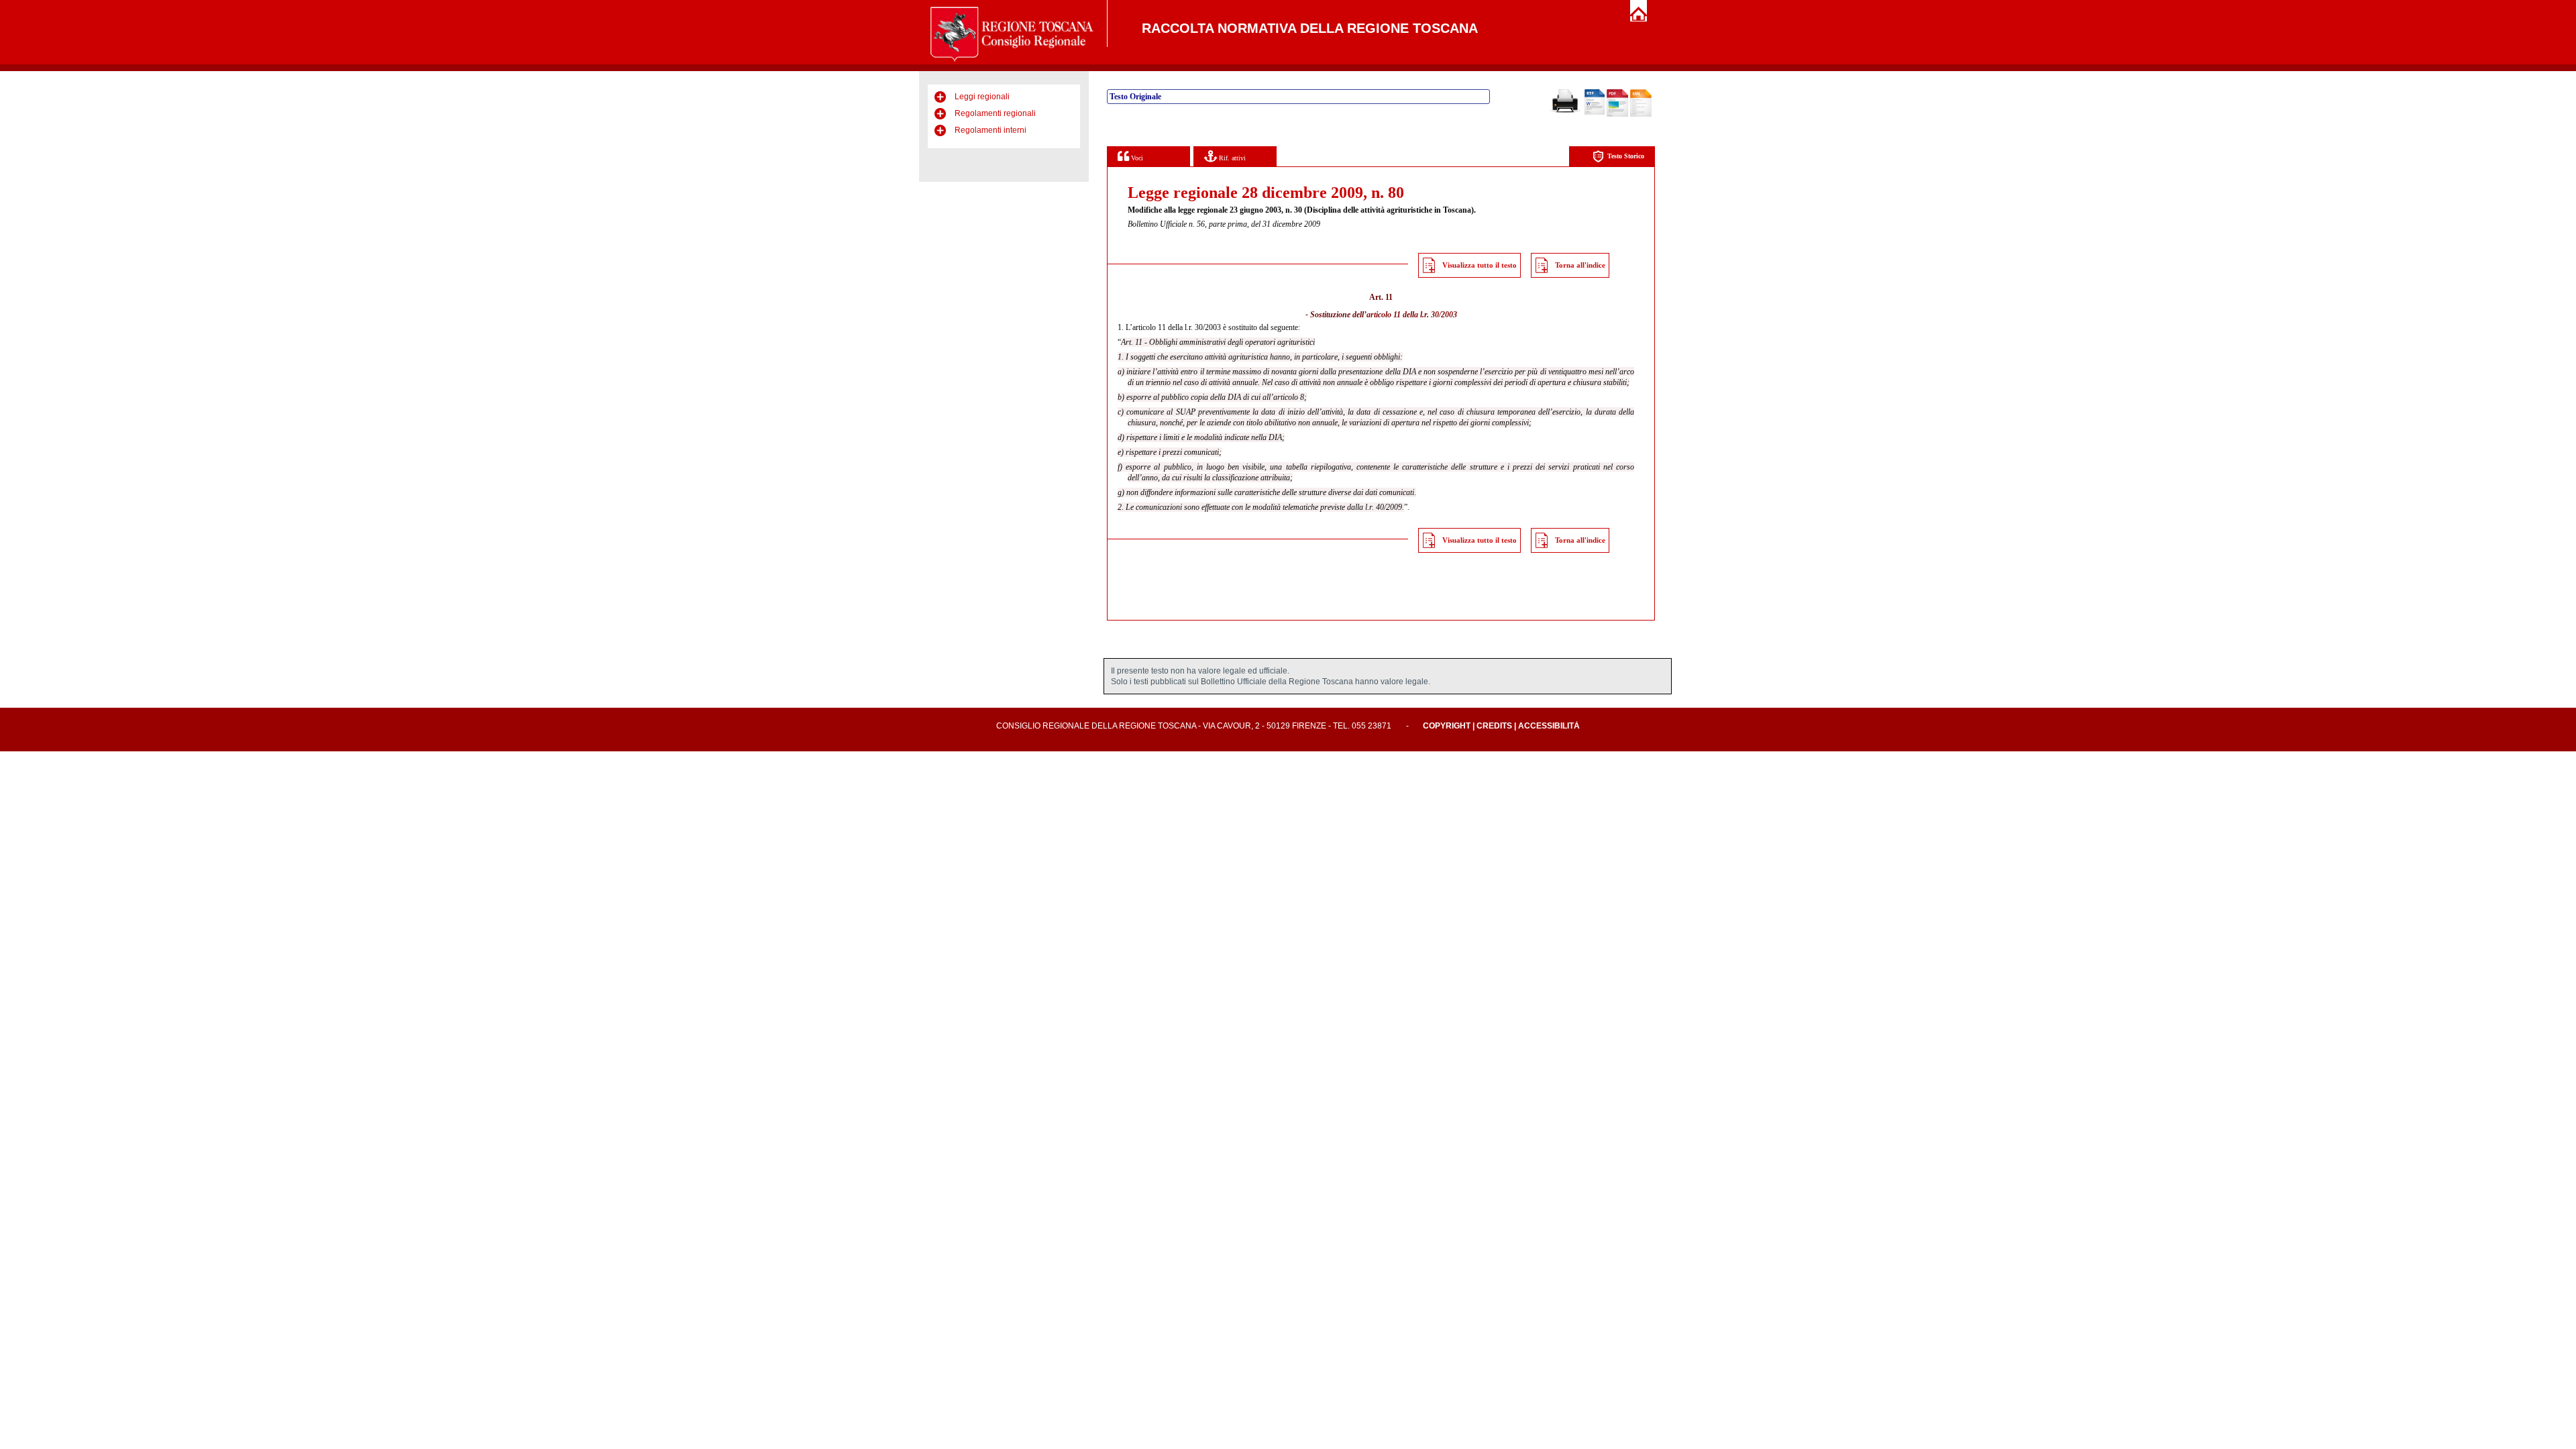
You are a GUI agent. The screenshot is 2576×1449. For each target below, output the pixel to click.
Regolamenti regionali (995, 113)
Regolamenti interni (990, 130)
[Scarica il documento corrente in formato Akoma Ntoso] (1641, 114)
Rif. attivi (1231, 158)
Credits (1494, 726)
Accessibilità (1549, 726)
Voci (1136, 158)
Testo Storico (1626, 156)
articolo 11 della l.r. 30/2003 (1412, 315)
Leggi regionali (982, 97)
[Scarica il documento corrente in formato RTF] (1595, 112)
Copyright (1447, 726)
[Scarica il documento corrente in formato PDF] (1617, 114)
